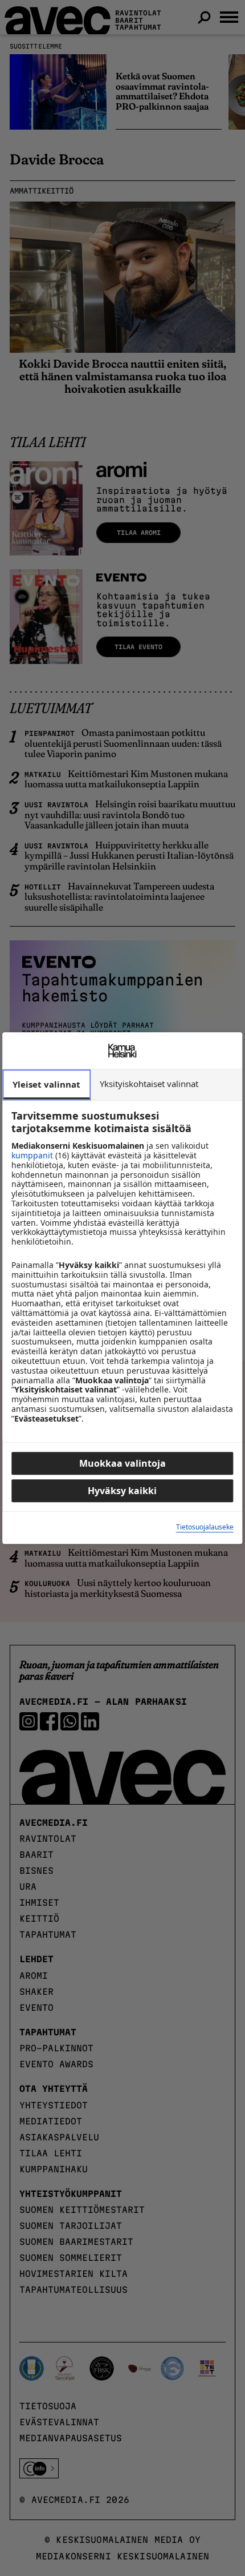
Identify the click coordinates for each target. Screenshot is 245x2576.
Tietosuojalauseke (205, 1528)
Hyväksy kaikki (122, 1491)
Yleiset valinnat (46, 1084)
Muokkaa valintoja (122, 1463)
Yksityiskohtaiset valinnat (149, 1084)
